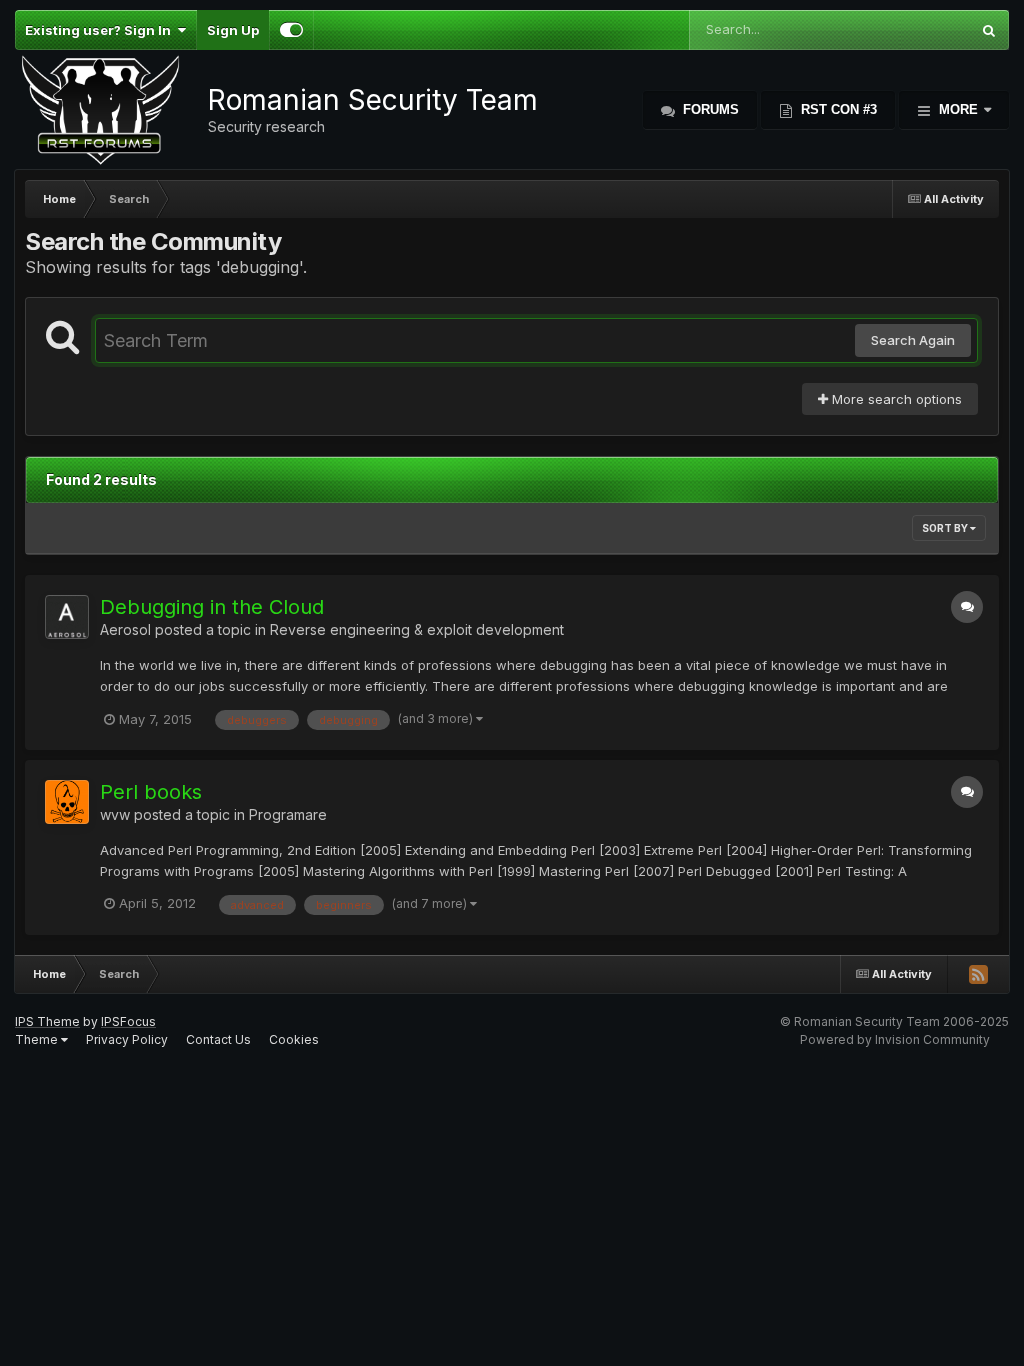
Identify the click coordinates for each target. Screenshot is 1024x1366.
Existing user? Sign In (101, 30)
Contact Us (218, 1039)
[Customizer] (291, 30)
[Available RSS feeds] (978, 974)
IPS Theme (47, 1021)
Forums (709, 109)
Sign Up (233, 30)
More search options (895, 399)
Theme (38, 1039)
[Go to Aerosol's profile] (67, 617)
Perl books (151, 792)
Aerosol (125, 629)
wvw (115, 814)
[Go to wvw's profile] (67, 802)
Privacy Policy (127, 1039)
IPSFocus (128, 1021)
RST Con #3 (837, 109)
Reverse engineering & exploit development (417, 629)
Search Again (913, 340)
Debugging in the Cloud (212, 607)
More (958, 109)
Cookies (294, 1039)
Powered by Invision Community (895, 1039)
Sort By (946, 528)
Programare (288, 814)
